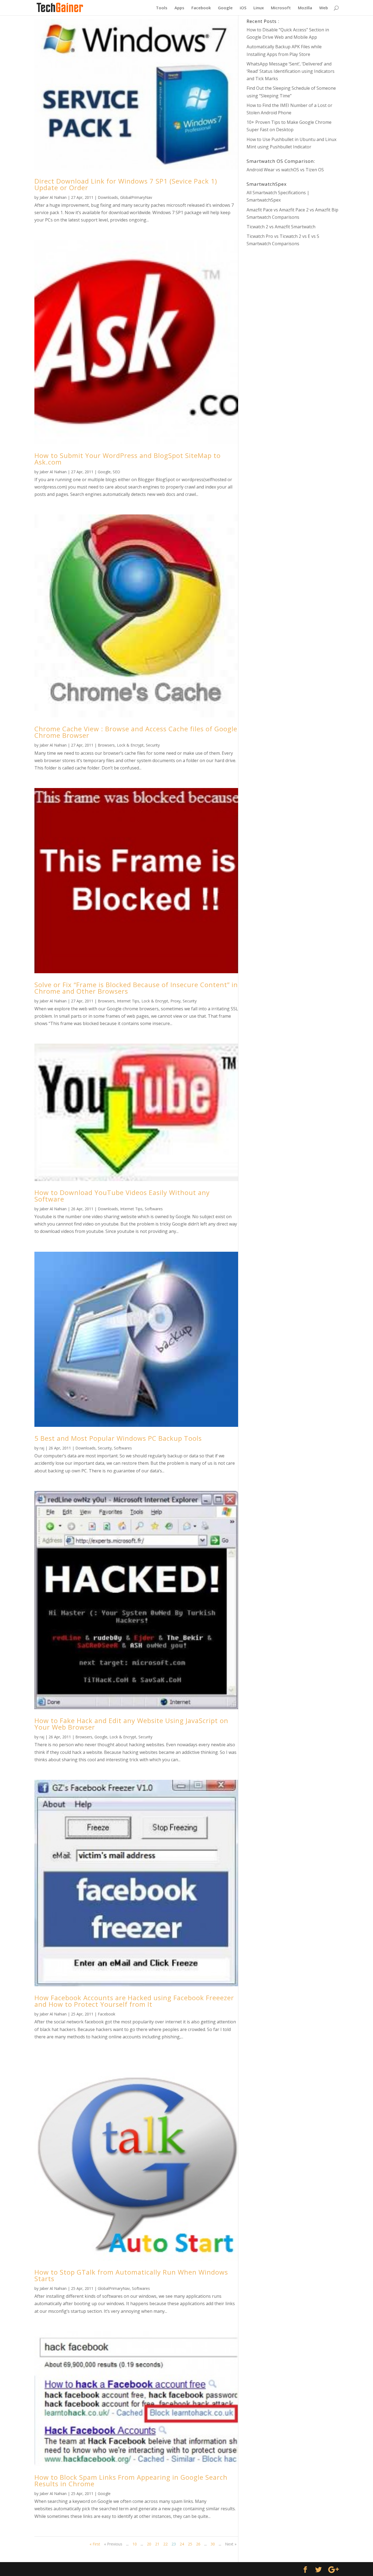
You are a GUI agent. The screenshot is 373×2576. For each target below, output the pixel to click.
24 (182, 2544)
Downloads (108, 197)
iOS (243, 8)
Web (324, 8)
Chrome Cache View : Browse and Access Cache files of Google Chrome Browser (136, 732)
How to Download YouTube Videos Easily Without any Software (122, 1196)
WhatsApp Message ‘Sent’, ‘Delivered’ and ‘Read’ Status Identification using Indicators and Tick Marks (291, 71)
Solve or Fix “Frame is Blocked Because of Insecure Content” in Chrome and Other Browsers (136, 988)
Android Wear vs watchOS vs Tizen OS (285, 170)
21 (157, 2544)
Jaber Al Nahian (53, 197)
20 (149, 2544)
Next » (231, 2544)
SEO (116, 472)
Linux (259, 8)
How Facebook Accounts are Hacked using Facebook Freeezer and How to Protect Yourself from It (134, 2001)
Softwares (154, 1209)
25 (190, 2544)
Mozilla (305, 8)
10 (135, 2544)
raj (42, 1448)
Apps (179, 8)
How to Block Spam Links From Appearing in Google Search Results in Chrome (131, 2480)
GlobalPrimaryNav (136, 197)
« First (95, 2544)
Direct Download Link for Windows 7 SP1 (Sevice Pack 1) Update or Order (126, 184)
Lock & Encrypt (130, 745)
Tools (162, 8)
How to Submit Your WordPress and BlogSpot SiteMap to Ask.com (128, 459)
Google (225, 8)
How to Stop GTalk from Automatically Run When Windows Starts (131, 2275)
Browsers (106, 745)
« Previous (113, 2544)
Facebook (201, 8)
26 (198, 2544)
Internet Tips (128, 1001)
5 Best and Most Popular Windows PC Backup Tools (118, 1438)
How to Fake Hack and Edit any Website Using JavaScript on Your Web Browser (131, 1724)
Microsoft (281, 8)
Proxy (175, 1001)
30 (213, 2544)
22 (165, 2544)
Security (153, 745)
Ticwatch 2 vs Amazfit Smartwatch (281, 227)
